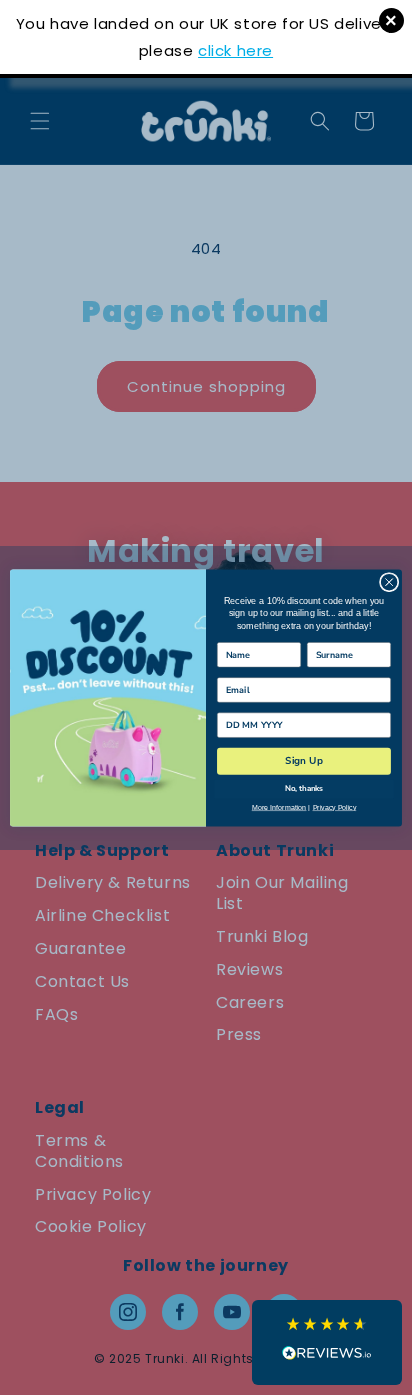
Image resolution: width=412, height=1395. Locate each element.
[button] (327, 1342)
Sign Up (303, 761)
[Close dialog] (389, 582)
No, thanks (304, 788)
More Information (279, 807)
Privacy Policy (335, 807)
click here (235, 50)
